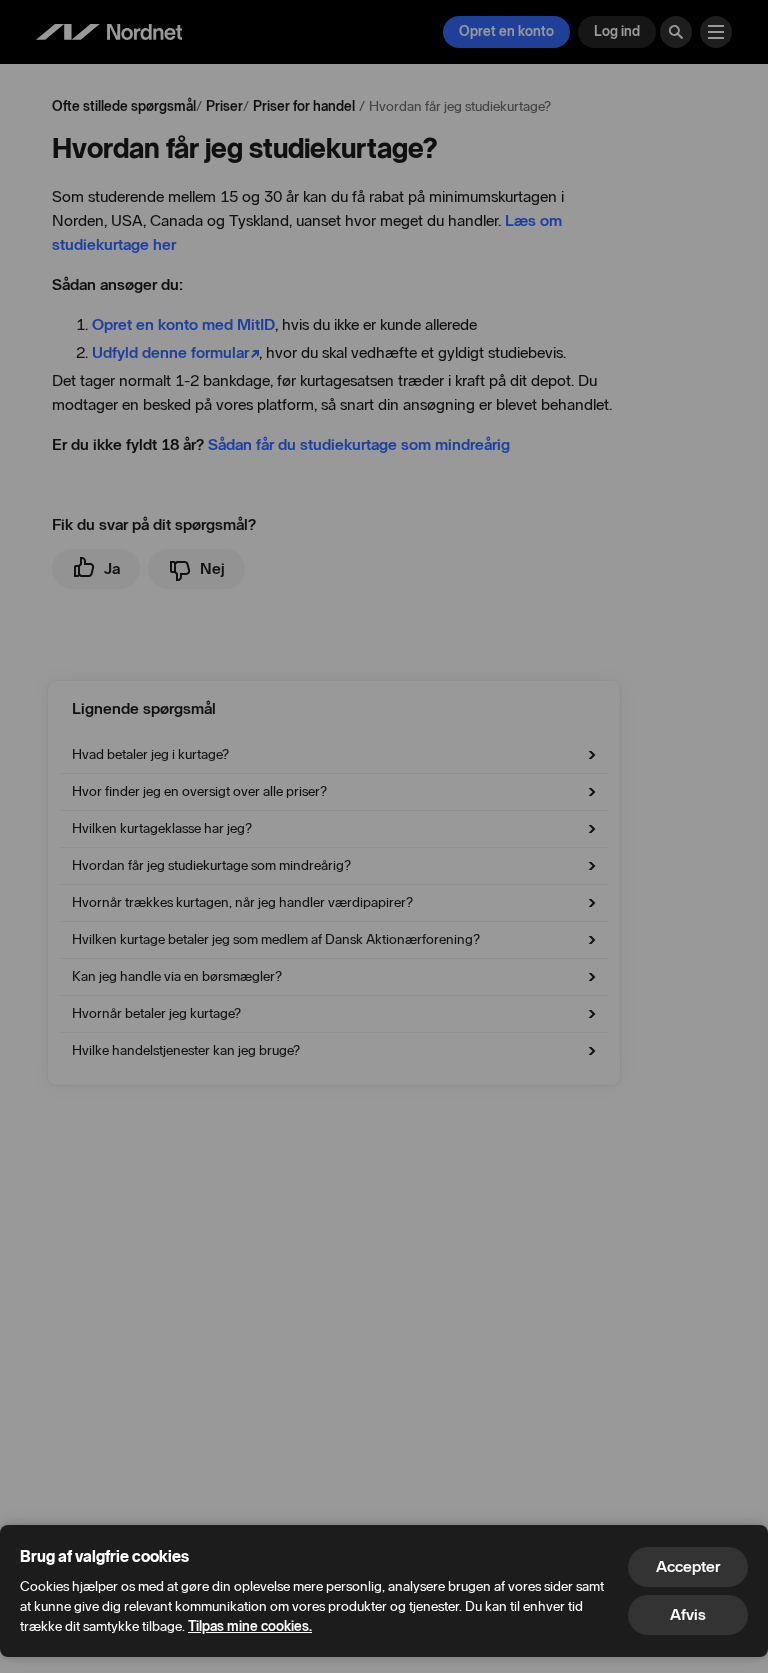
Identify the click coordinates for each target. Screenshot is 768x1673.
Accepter (688, 1566)
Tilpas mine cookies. (250, 1626)
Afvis (688, 1614)
